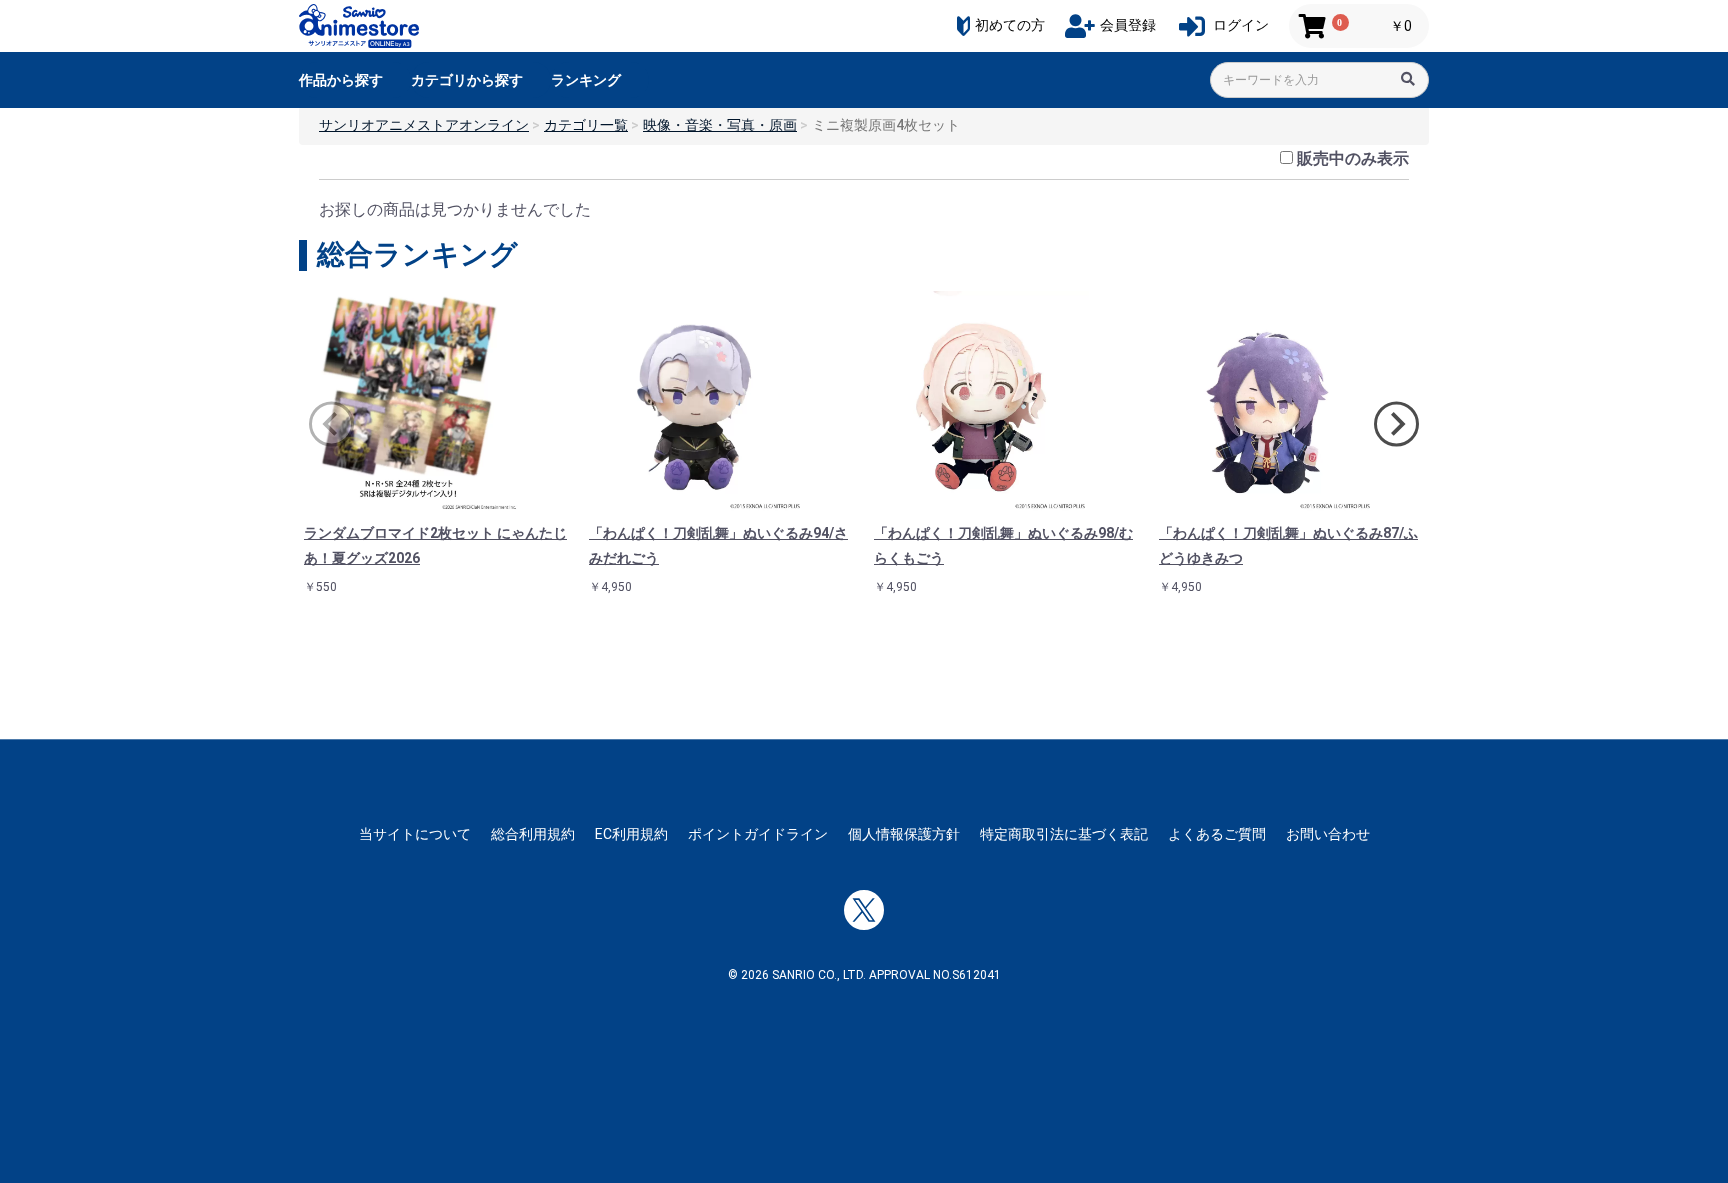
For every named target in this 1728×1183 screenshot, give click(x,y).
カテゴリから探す (467, 80)
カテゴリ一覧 (586, 125)
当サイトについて (415, 834)
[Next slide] (1396, 424)
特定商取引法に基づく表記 (1064, 834)
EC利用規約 (631, 834)
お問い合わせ (1328, 834)
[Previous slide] (331, 424)
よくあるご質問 (1217, 834)
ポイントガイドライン (758, 834)
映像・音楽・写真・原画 (720, 125)
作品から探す (341, 80)
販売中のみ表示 (1353, 158)
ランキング (586, 80)
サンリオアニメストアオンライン (424, 125)
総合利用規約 (533, 834)
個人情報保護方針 (904, 834)
